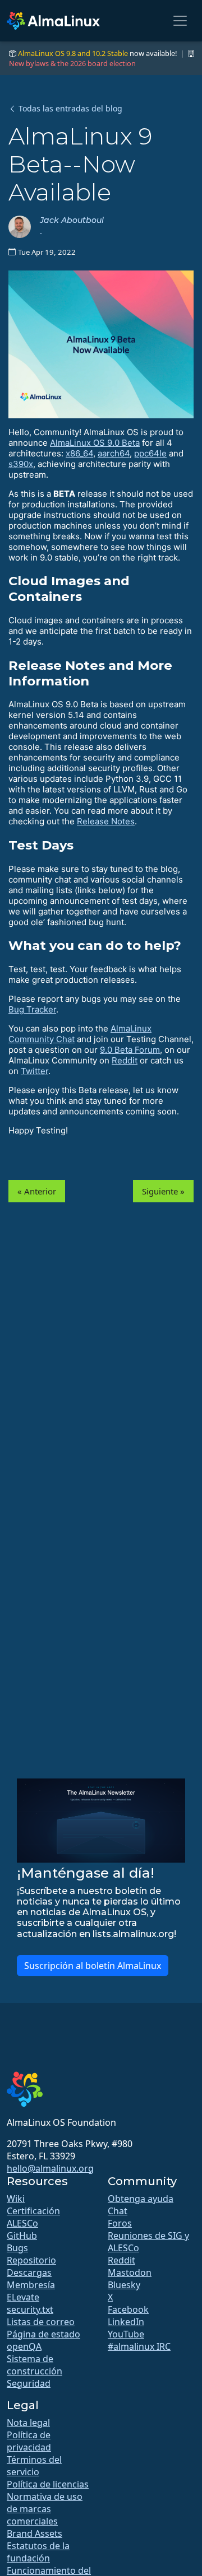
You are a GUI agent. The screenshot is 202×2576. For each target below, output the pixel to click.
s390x (21, 464)
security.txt (30, 2309)
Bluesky (124, 2285)
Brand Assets (35, 2533)
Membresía (31, 2285)
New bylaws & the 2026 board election (72, 63)
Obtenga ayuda (141, 2199)
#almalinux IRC (139, 2346)
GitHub (22, 2236)
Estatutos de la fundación (38, 2552)
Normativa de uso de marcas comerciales (45, 2509)
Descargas (29, 2272)
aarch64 (114, 453)
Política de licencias (48, 2484)
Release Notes (106, 821)
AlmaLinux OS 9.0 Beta (95, 443)
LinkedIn (126, 2322)
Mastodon (130, 2272)
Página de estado (43, 2334)
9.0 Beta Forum (130, 1050)
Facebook (128, 2309)
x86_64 (79, 453)
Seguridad (29, 2383)
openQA (24, 2346)
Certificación (33, 2211)
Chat (118, 2211)
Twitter (35, 1071)
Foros (120, 2223)
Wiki (16, 2199)
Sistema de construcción (35, 2365)
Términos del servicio (34, 2466)
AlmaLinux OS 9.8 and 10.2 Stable (73, 53)
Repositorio (31, 2260)
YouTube (126, 2334)
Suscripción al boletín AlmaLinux (93, 1966)
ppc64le (150, 453)
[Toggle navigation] (180, 21)
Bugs (17, 2248)
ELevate (23, 2297)
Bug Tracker (32, 1009)
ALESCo (22, 2223)
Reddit (125, 1060)
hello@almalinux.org (50, 2168)
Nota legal (28, 2423)
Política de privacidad (29, 2441)
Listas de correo (41, 2322)
